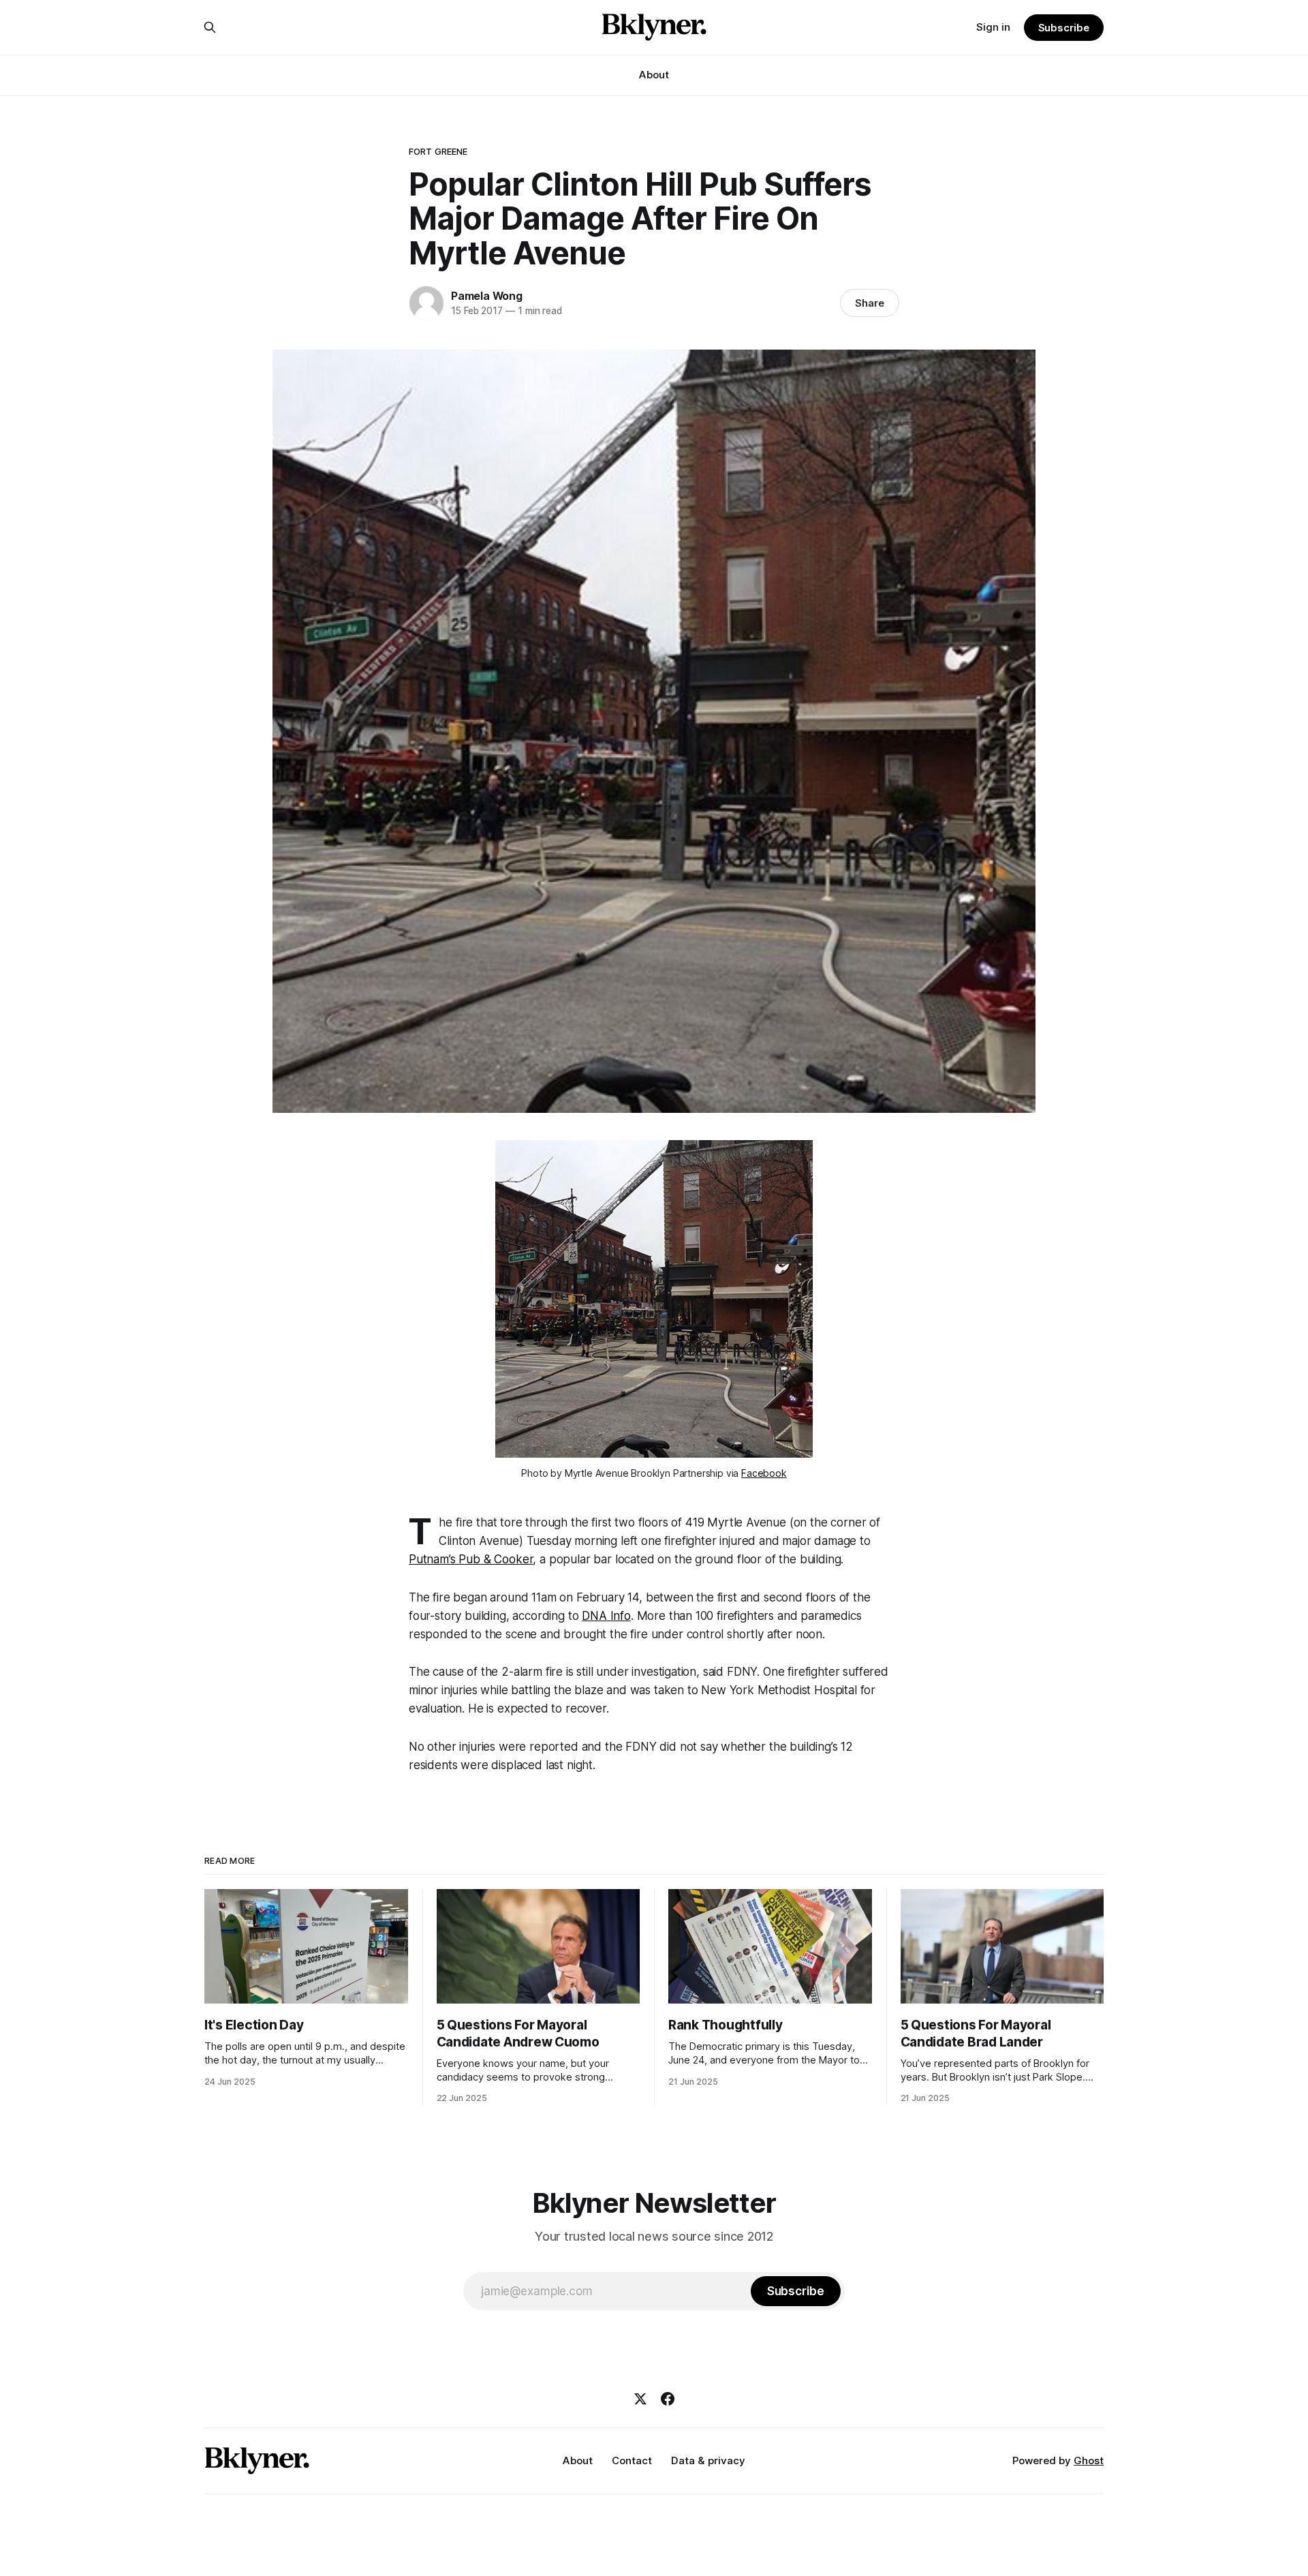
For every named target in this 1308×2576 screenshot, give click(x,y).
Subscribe (1064, 28)
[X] (640, 2399)
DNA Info (606, 1616)
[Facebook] (668, 2399)
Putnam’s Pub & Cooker (471, 1559)
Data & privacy (708, 2460)
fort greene (438, 151)
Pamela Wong (487, 296)
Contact (632, 2460)
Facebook (764, 1473)
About (654, 75)
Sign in (993, 27)
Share (870, 303)
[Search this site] (210, 27)
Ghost (1089, 2460)
